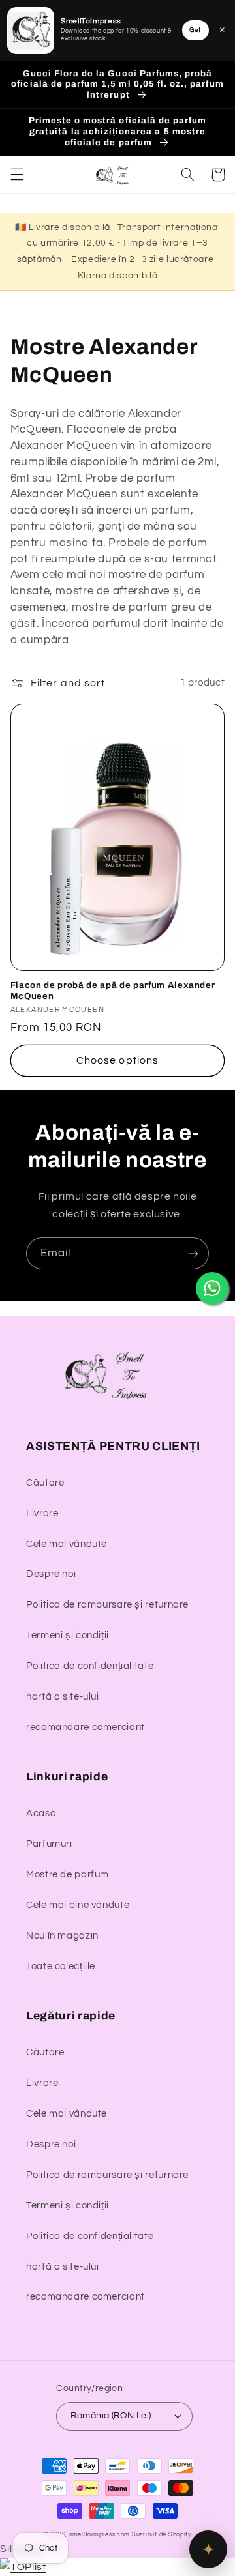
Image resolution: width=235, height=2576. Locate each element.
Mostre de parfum (68, 1874)
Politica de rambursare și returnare (107, 1605)
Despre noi (51, 1574)
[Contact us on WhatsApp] (212, 1288)
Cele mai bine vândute (78, 1905)
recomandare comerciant (86, 1727)
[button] (17, 175)
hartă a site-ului (63, 1697)
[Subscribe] (193, 1253)
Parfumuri (49, 1844)
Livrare (42, 1513)
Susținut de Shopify (162, 2535)
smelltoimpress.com (100, 2535)
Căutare (45, 1483)
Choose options (117, 1060)
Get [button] (195, 30)
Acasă (41, 1813)
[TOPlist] (23, 2567)
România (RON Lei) (111, 2416)
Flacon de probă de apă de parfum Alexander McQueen (113, 991)
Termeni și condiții (68, 1635)
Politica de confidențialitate (90, 1666)
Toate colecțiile (61, 1966)
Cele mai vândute (67, 1544)
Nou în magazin (62, 1936)
